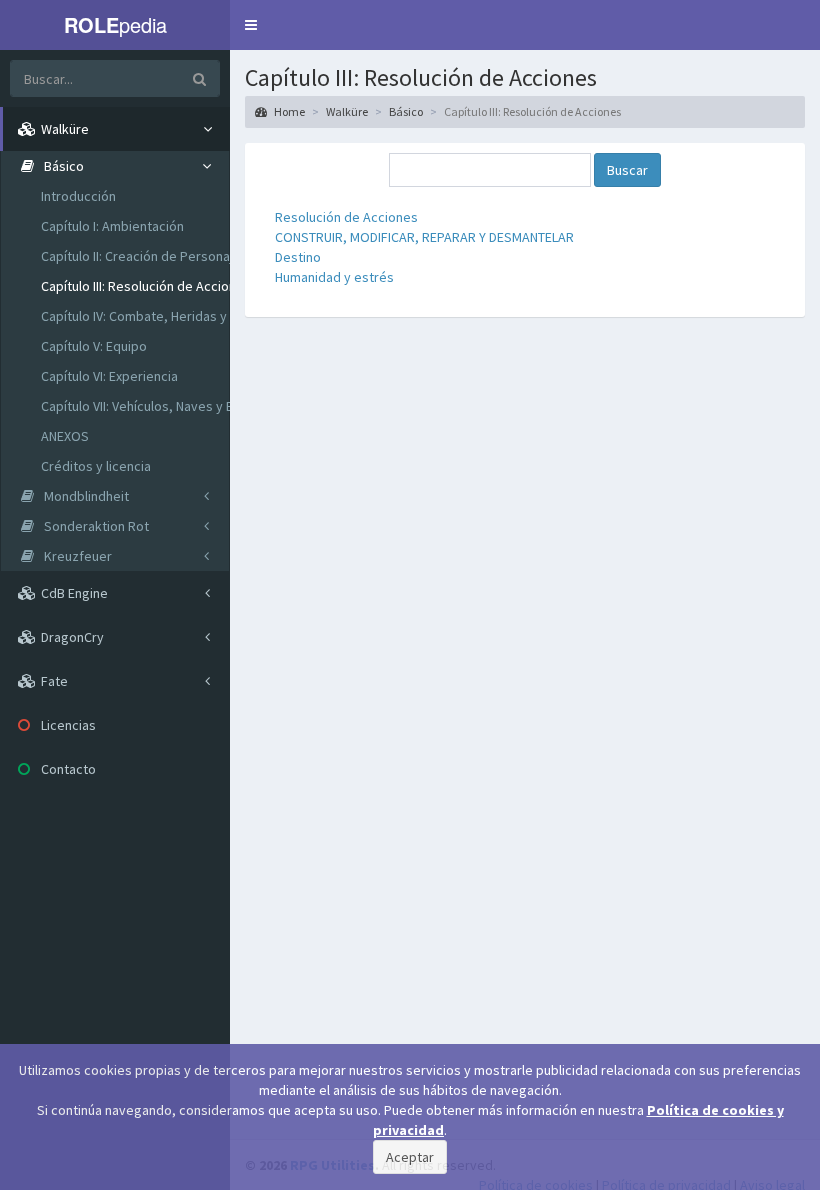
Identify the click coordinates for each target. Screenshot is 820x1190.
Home (288, 111)
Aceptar (410, 1157)
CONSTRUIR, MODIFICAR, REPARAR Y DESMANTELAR (424, 237)
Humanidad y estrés (334, 277)
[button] (251, 25)
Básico (406, 111)
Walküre (347, 111)
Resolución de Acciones (346, 217)
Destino (298, 257)
